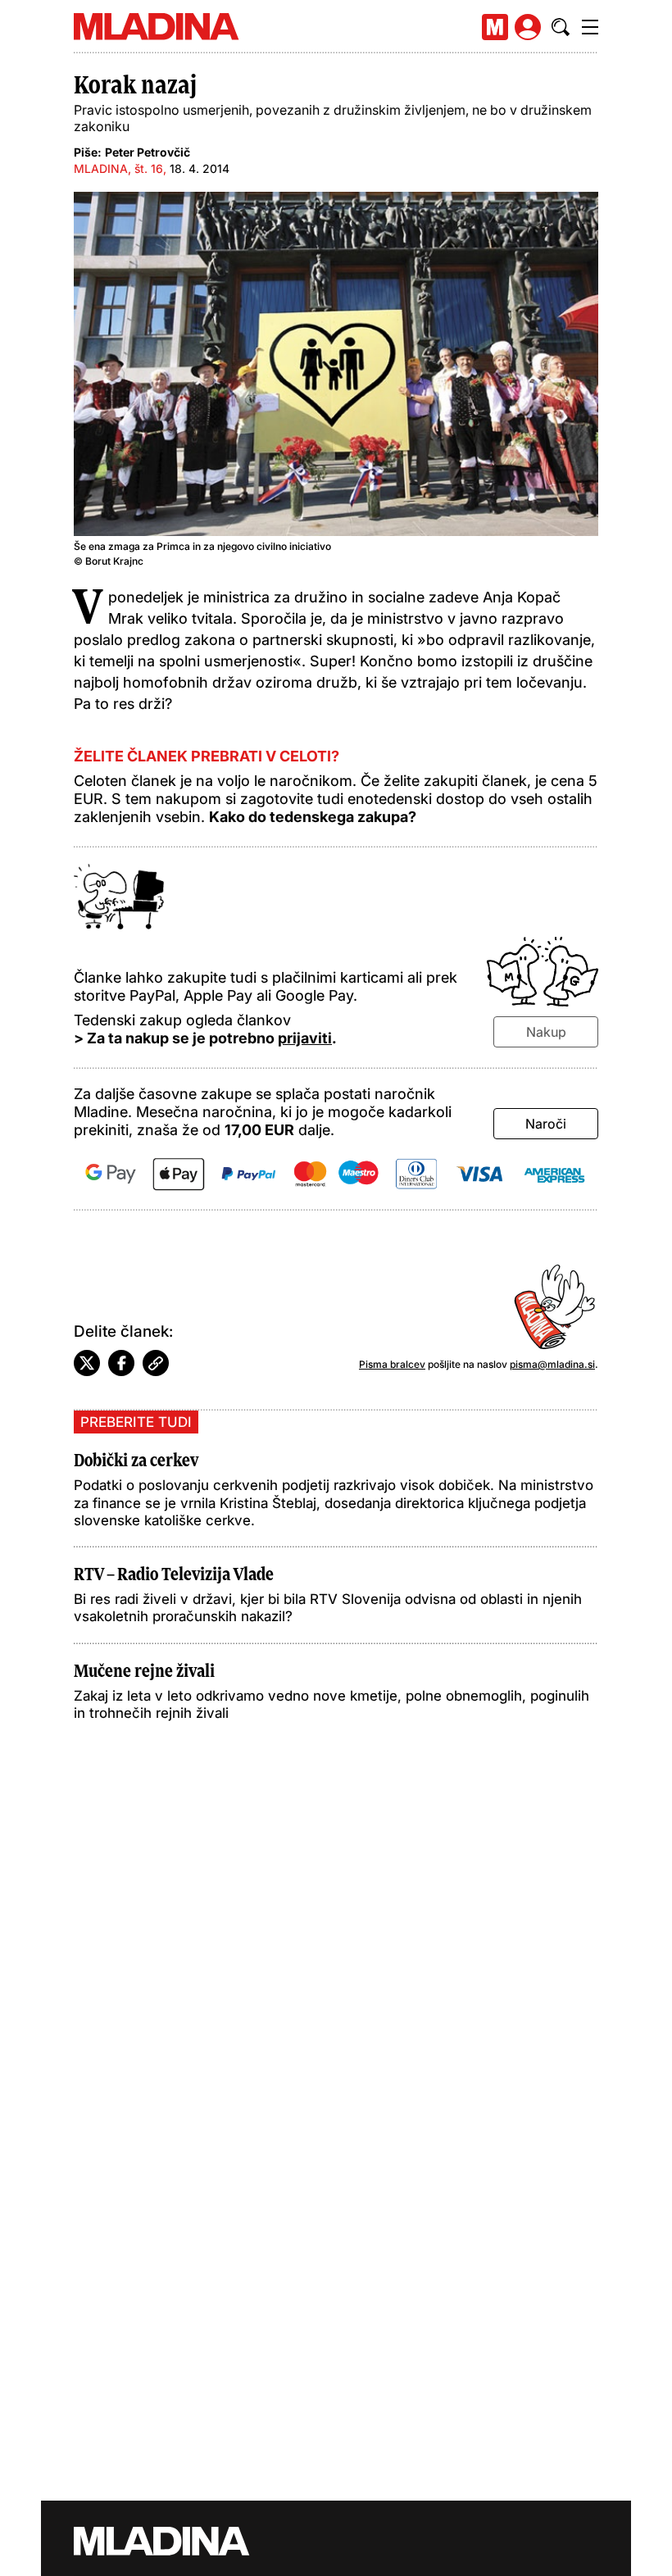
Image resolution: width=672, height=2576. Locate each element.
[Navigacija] (590, 27)
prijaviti (305, 1038)
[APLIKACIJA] (495, 27)
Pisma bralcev (392, 1364)
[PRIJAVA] (528, 27)
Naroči (546, 1124)
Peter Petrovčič (148, 152)
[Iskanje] (561, 27)
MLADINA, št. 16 (118, 168)
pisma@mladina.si (552, 1364)
